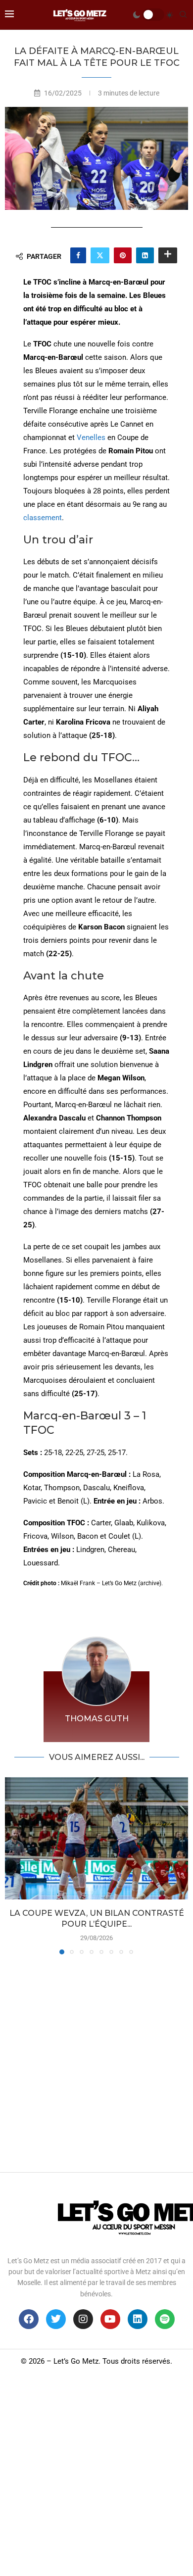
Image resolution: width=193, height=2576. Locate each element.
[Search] (183, 15)
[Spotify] (165, 2319)
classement (43, 518)
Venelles (91, 437)
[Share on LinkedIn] (145, 255)
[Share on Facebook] (78, 255)
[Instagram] (83, 2319)
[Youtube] (110, 2319)
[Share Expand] (168, 255)
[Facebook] (29, 2319)
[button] (13, 1865)
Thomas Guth (97, 1719)
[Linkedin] (138, 2319)
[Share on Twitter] (100, 255)
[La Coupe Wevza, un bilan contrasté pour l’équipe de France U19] (96, 1838)
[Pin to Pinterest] (123, 255)
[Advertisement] (96, 2061)
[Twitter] (56, 2319)
